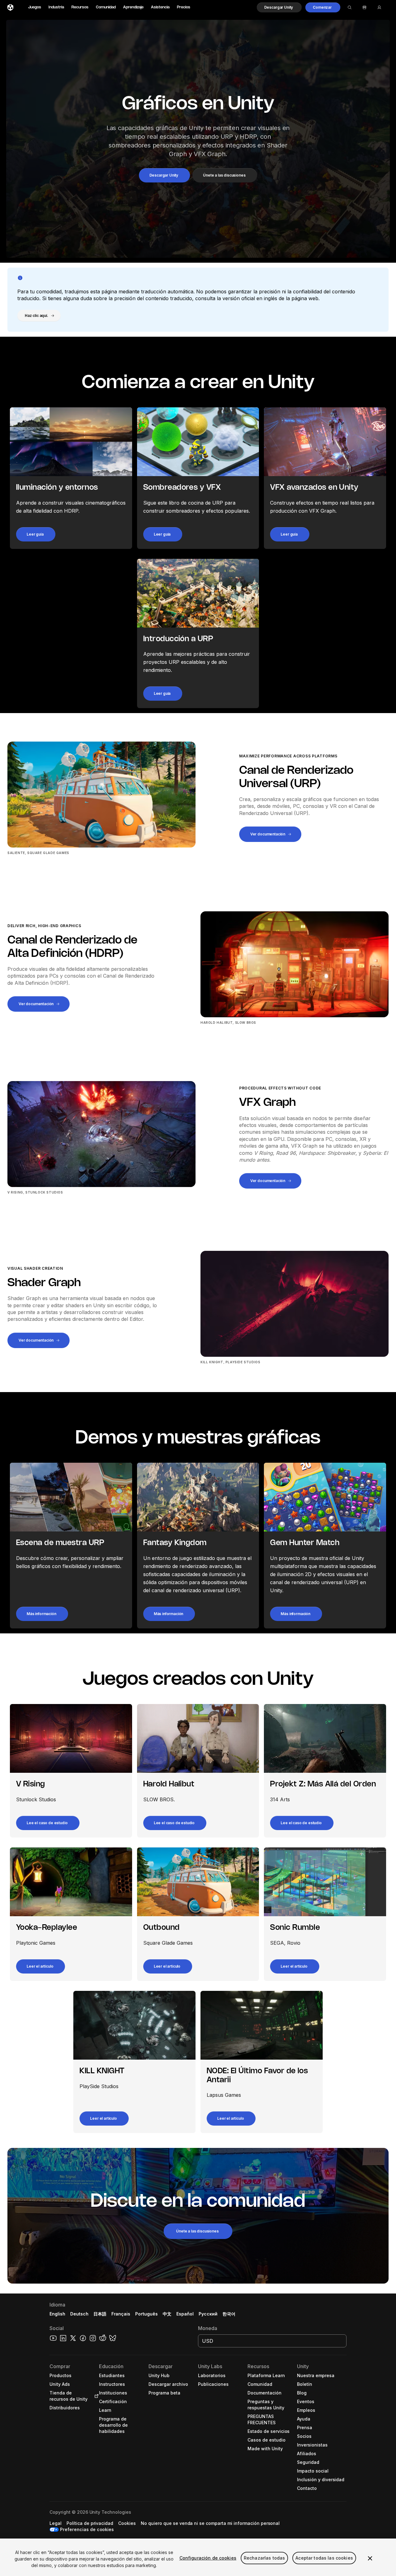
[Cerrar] (370, 2558)
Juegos (35, 7)
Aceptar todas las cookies (324, 2558)
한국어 (229, 2314)
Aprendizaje (133, 7)
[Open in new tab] (95, 2396)
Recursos (80, 7)
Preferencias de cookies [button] (87, 2529)
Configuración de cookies (208, 2558)
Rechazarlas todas (264, 2558)
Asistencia (160, 7)
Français (121, 2314)
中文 (167, 2314)
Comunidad (106, 7)
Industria (56, 7)
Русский (208, 2314)
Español (185, 2314)
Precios (184, 7)
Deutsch (79, 2314)
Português (146, 2314)
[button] (279, 7)
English (57, 2314)
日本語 (100, 2314)
